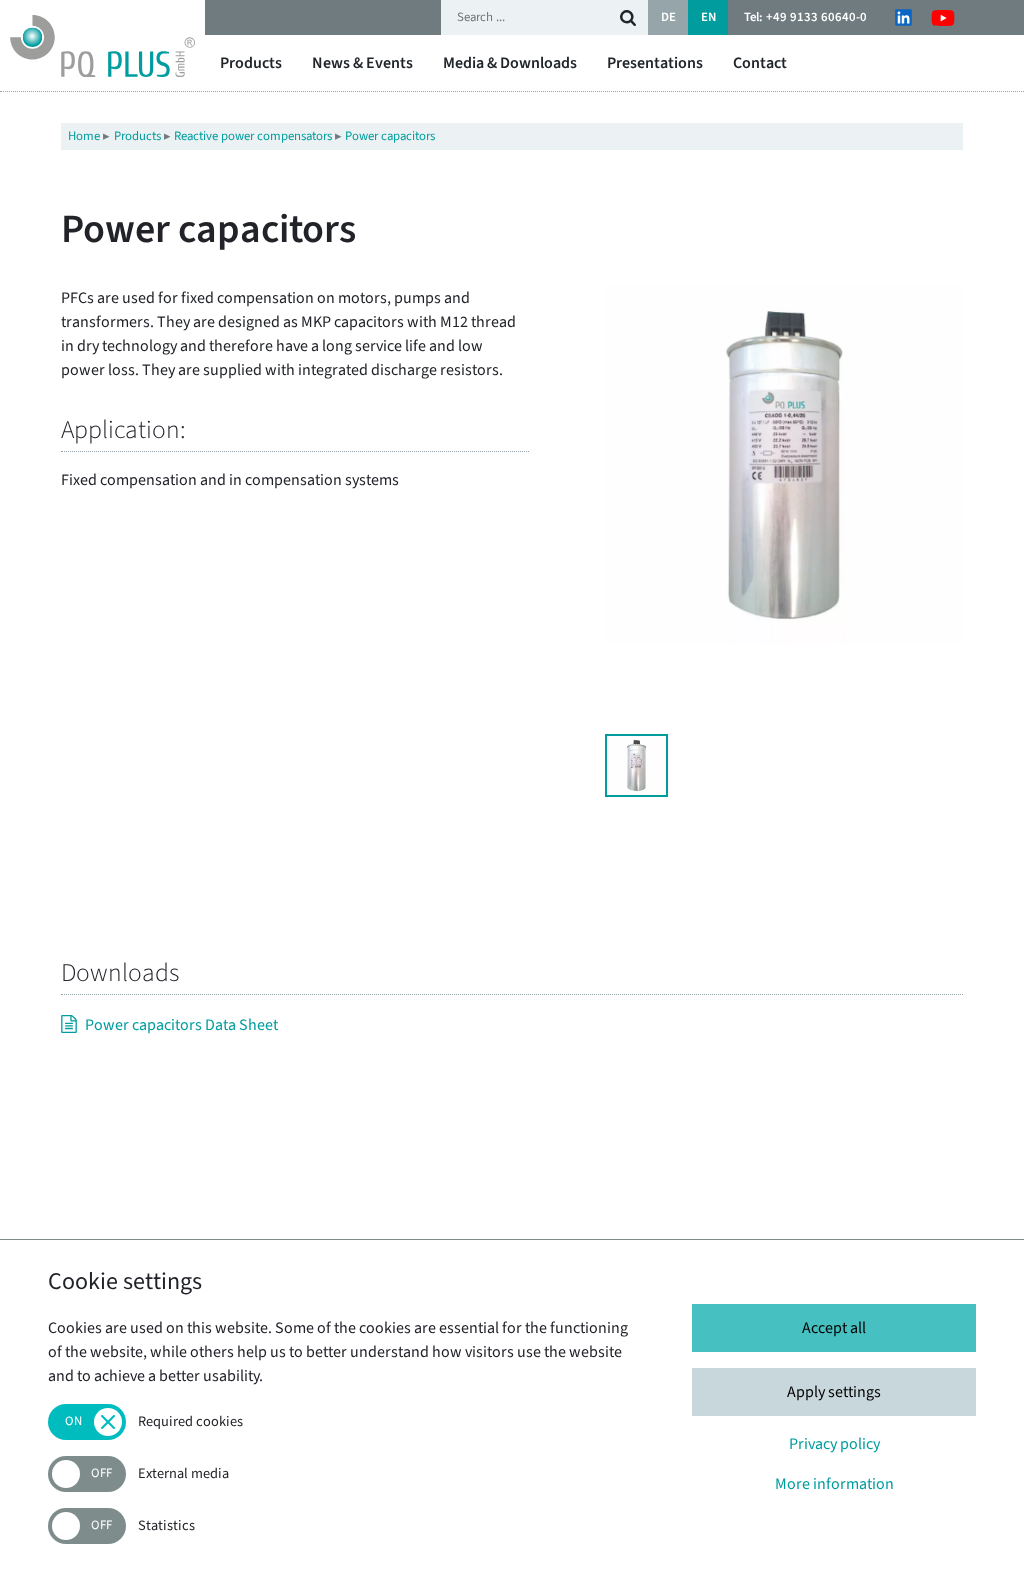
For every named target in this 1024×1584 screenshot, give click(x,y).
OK (628, 17)
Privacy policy (834, 1444)
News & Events (362, 63)
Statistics (166, 1526)
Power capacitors (390, 136)
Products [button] (251, 63)
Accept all (834, 1328)
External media (183, 1474)
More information (834, 1484)
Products (137, 136)
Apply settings (834, 1392)
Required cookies (190, 1422)
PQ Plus (102, 45)
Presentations (655, 63)
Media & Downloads (510, 63)
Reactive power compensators (253, 136)
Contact (760, 63)
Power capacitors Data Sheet (181, 1025)
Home (84, 136)
